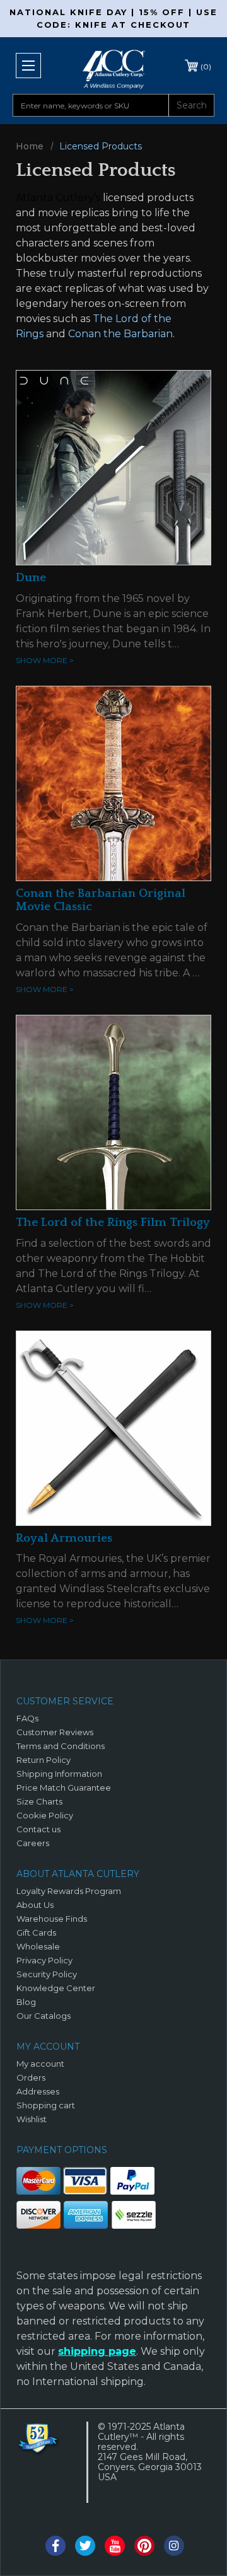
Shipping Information (59, 1774)
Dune (31, 578)
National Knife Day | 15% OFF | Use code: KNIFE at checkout (113, 18)
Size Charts (39, 1801)
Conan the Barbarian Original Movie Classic (101, 900)
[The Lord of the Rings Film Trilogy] (113, 1111)
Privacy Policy (44, 1960)
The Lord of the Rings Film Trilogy (113, 1222)
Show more (45, 660)
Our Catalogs (44, 2016)
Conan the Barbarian (120, 334)
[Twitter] (85, 2546)
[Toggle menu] (28, 66)
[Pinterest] (144, 2546)
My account (40, 2064)
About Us (35, 1905)
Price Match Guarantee (64, 1788)
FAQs (27, 1718)
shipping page (97, 2351)
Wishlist (32, 2119)
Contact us (38, 1829)
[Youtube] (115, 2546)
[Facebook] (55, 2546)
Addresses (38, 2091)
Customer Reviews (55, 1732)
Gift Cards (36, 1932)
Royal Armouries (64, 1538)
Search (192, 105)
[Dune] (113, 467)
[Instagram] (174, 2546)
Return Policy (44, 1760)
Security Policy (47, 1974)
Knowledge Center (56, 1988)
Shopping (206, 66)
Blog (26, 2002)
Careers (33, 1843)
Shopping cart (46, 2105)
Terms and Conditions (61, 1746)
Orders (31, 2077)
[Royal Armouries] (113, 1427)
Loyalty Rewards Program (69, 1891)
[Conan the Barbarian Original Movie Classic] (113, 783)
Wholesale (38, 1946)
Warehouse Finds (52, 1919)
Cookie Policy (45, 1815)
